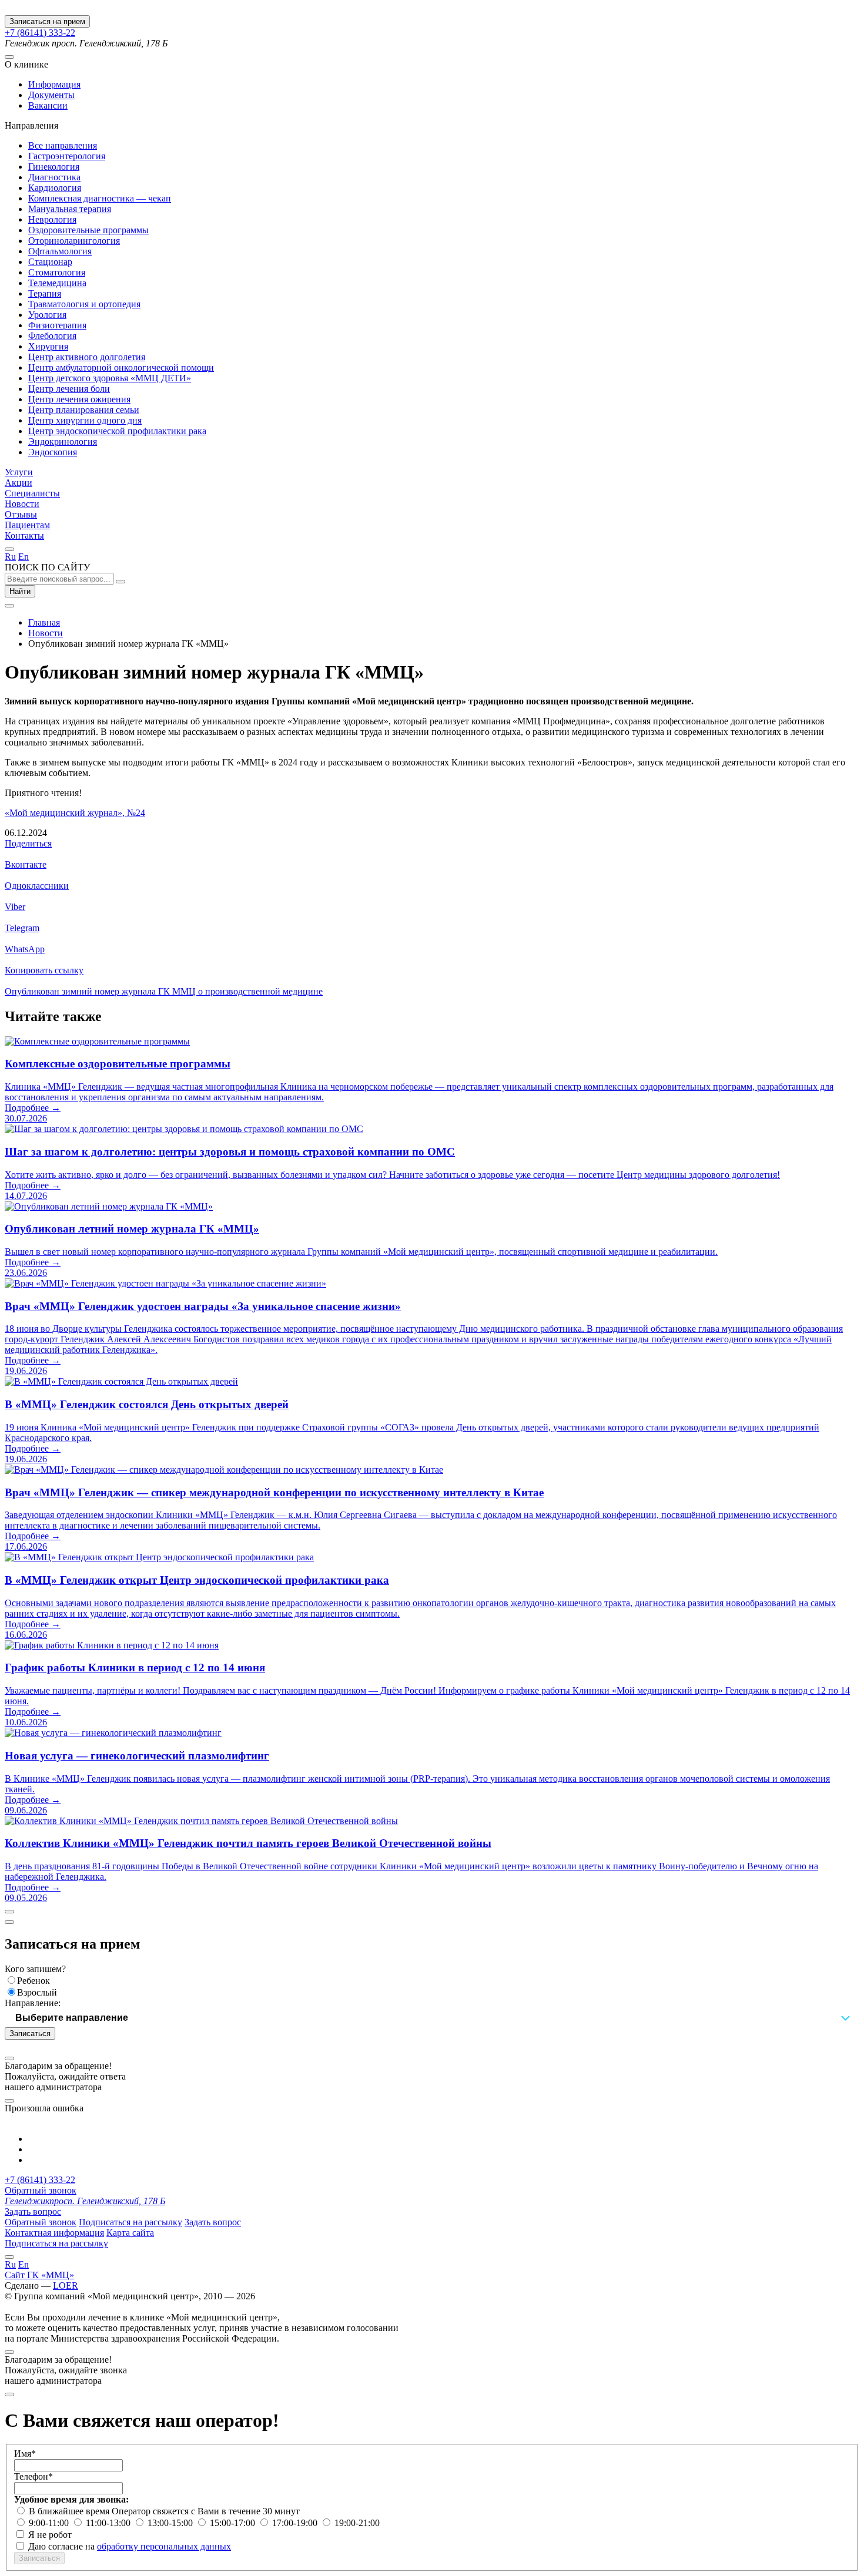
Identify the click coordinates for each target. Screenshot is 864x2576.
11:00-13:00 (109, 2523)
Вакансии (48, 105)
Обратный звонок (41, 2190)
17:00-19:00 (296, 2523)
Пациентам (27, 525)
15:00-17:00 (234, 2523)
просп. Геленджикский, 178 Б (85, 2201)
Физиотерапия (57, 325)
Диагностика (54, 177)
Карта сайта (130, 2233)
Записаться (30, 2033)
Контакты (24, 535)
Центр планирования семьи (84, 410)
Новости (22, 504)
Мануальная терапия (70, 209)
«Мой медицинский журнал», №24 (75, 813)
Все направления (63, 145)
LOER (66, 2286)
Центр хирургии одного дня (85, 420)
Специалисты (32, 493)
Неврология (52, 219)
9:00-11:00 (50, 2523)
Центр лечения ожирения (79, 399)
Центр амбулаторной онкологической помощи (121, 367)
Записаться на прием (47, 21)
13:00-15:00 (171, 2523)
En (24, 557)
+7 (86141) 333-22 (40, 33)
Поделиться (28, 843)
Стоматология (57, 272)
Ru (10, 557)
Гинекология (54, 167)
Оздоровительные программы (88, 230)
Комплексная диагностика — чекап (100, 198)
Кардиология (55, 188)
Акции (19, 483)
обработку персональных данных (164, 2546)
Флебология (52, 336)
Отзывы (21, 514)
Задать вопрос (33, 2211)
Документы (51, 95)
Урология (47, 315)
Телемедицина (57, 283)
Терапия (45, 293)
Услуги (19, 472)
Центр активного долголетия (87, 357)
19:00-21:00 (357, 2523)
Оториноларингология (74, 241)
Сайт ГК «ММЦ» (39, 2275)
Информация (54, 84)
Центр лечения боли (69, 389)
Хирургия (48, 346)
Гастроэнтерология (67, 156)
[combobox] (432, 2018)
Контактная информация (54, 2233)
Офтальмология (60, 251)
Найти (20, 591)
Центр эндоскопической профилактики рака (117, 431)
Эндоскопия (53, 452)
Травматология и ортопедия (84, 304)
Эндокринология (63, 441)
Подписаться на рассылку (130, 2222)
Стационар (50, 262)
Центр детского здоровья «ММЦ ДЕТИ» (110, 378)
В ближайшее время (70, 2511)
